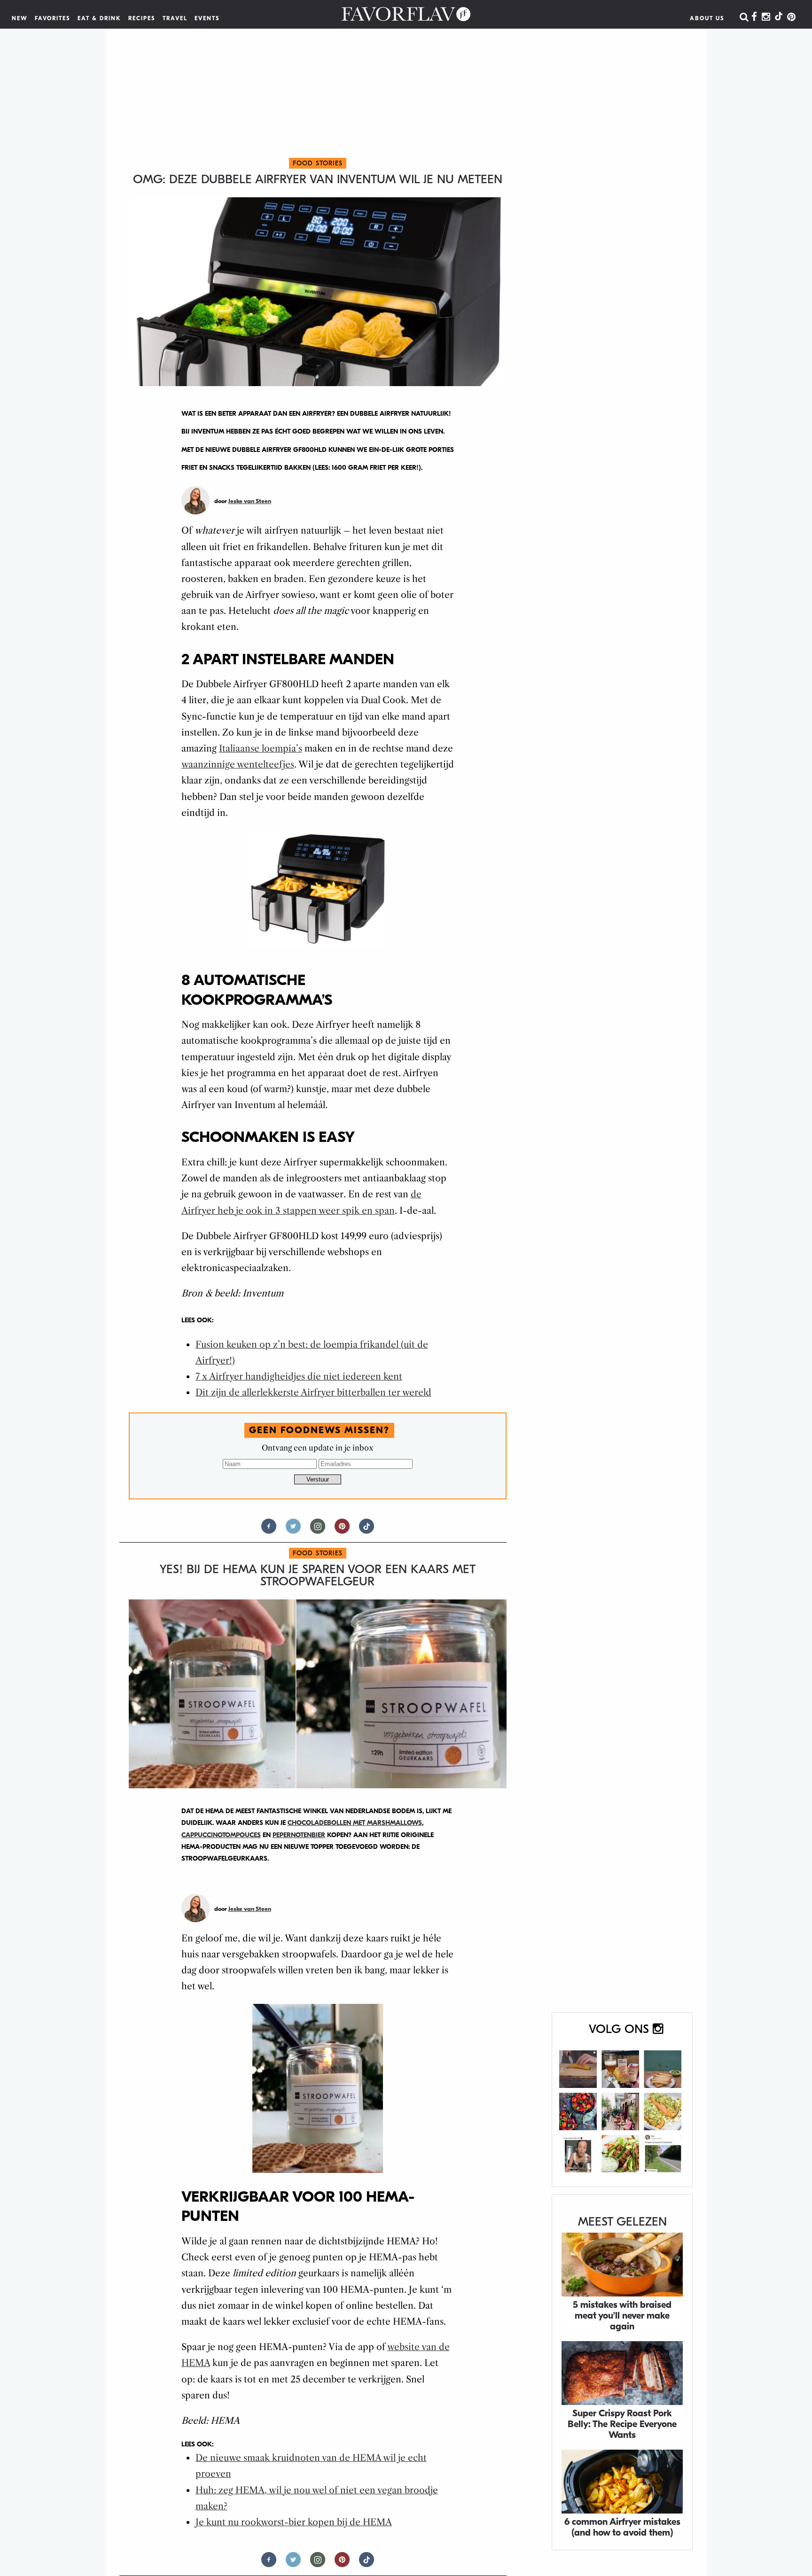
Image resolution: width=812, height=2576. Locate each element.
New (20, 18)
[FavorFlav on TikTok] (779, 17)
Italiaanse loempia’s (261, 749)
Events (207, 18)
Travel (175, 18)
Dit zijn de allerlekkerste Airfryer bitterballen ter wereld (313, 1393)
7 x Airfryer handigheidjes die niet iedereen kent (299, 1377)
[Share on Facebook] (269, 1530)
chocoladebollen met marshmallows (355, 1823)
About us (707, 18)
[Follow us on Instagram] (318, 1530)
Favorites (53, 18)
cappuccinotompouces (221, 1835)
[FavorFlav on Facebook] (754, 17)
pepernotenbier (299, 1835)
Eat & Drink (99, 18)
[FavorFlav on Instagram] (766, 17)
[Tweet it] (293, 1530)
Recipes (142, 18)
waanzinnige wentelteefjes (238, 764)
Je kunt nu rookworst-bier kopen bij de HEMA (294, 2522)
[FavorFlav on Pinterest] (791, 17)
